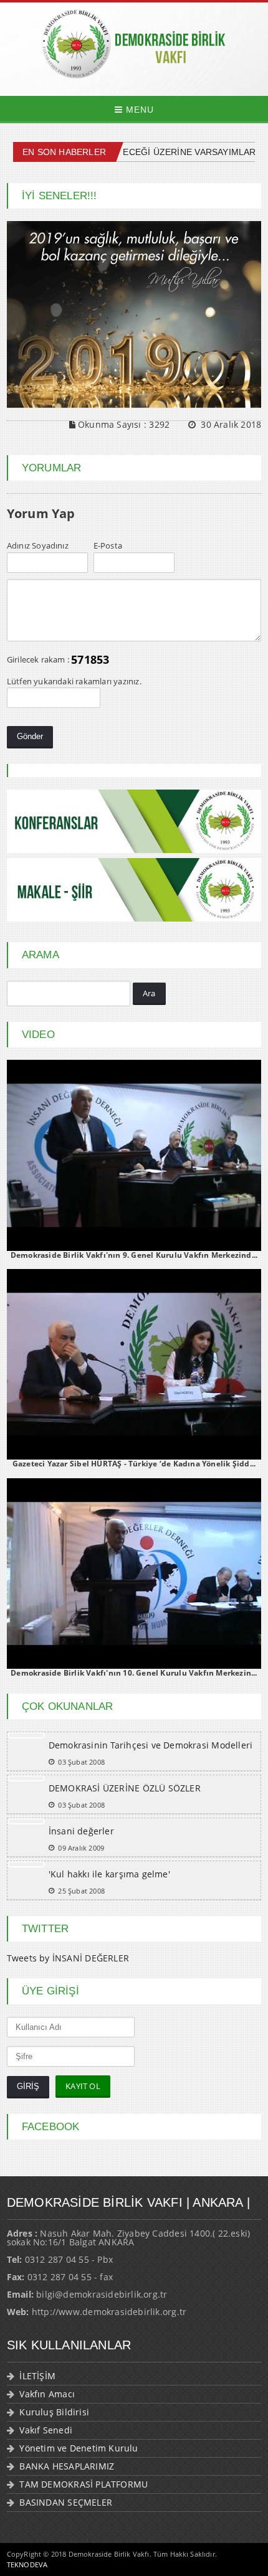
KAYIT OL (83, 2086)
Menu (138, 110)
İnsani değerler (81, 1831)
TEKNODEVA (27, 2564)
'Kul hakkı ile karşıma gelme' (109, 1874)
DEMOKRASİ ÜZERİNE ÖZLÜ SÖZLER (125, 1788)
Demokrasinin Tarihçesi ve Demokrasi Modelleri (151, 1745)
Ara (149, 993)
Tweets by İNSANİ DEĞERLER (68, 1958)
